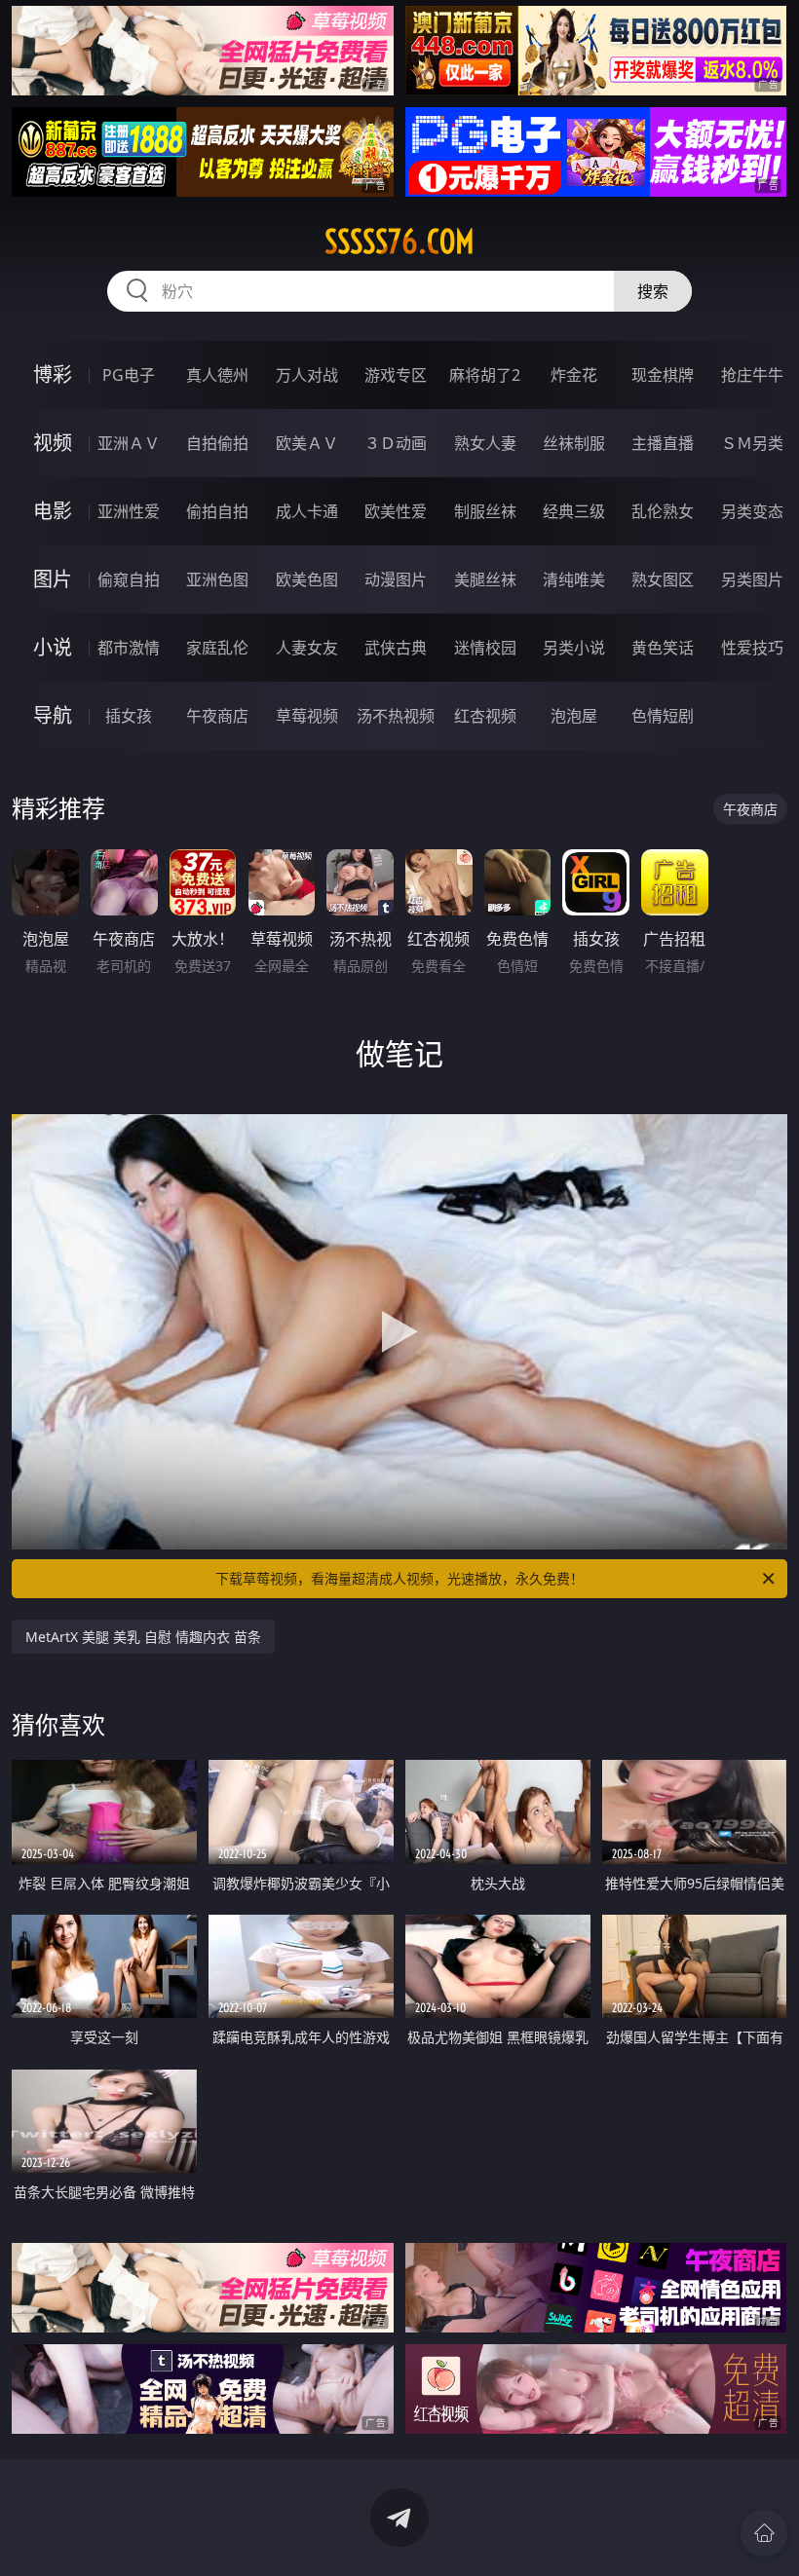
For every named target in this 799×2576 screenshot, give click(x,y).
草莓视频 (307, 716)
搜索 (653, 291)
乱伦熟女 (663, 511)
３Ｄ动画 (396, 443)
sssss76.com (399, 242)
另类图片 (752, 579)
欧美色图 (307, 579)
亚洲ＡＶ (129, 443)
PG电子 (129, 375)
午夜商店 (217, 716)
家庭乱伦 (217, 648)
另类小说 (574, 648)
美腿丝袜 (485, 579)
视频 (53, 443)
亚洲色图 (217, 579)
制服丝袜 (485, 511)
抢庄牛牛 (752, 375)
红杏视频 (485, 716)
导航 (53, 715)
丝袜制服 (574, 443)
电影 (53, 511)
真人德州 (217, 375)
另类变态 (752, 511)
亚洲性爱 (129, 511)
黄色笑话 (663, 648)
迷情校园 (485, 648)
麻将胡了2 (485, 375)
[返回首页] (764, 2533)
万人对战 (307, 375)
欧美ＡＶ (307, 443)
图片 (53, 579)
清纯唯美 (574, 579)
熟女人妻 (485, 443)
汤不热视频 (396, 716)
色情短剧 (663, 716)
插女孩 (129, 716)
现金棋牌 (663, 375)
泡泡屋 (574, 716)
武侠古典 (396, 648)
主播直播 (663, 443)
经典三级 (574, 511)
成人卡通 (307, 511)
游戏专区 (396, 375)
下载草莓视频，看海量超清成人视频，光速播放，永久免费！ (399, 1578)
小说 (53, 647)
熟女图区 (663, 579)
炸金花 (574, 375)
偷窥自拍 (129, 579)
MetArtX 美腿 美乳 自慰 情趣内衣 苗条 (143, 1637)
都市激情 (129, 648)
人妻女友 (307, 648)
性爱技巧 (752, 648)
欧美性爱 (396, 511)
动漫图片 (396, 579)
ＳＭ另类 (752, 443)
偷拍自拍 (217, 511)
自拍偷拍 (217, 443)
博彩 (53, 374)
